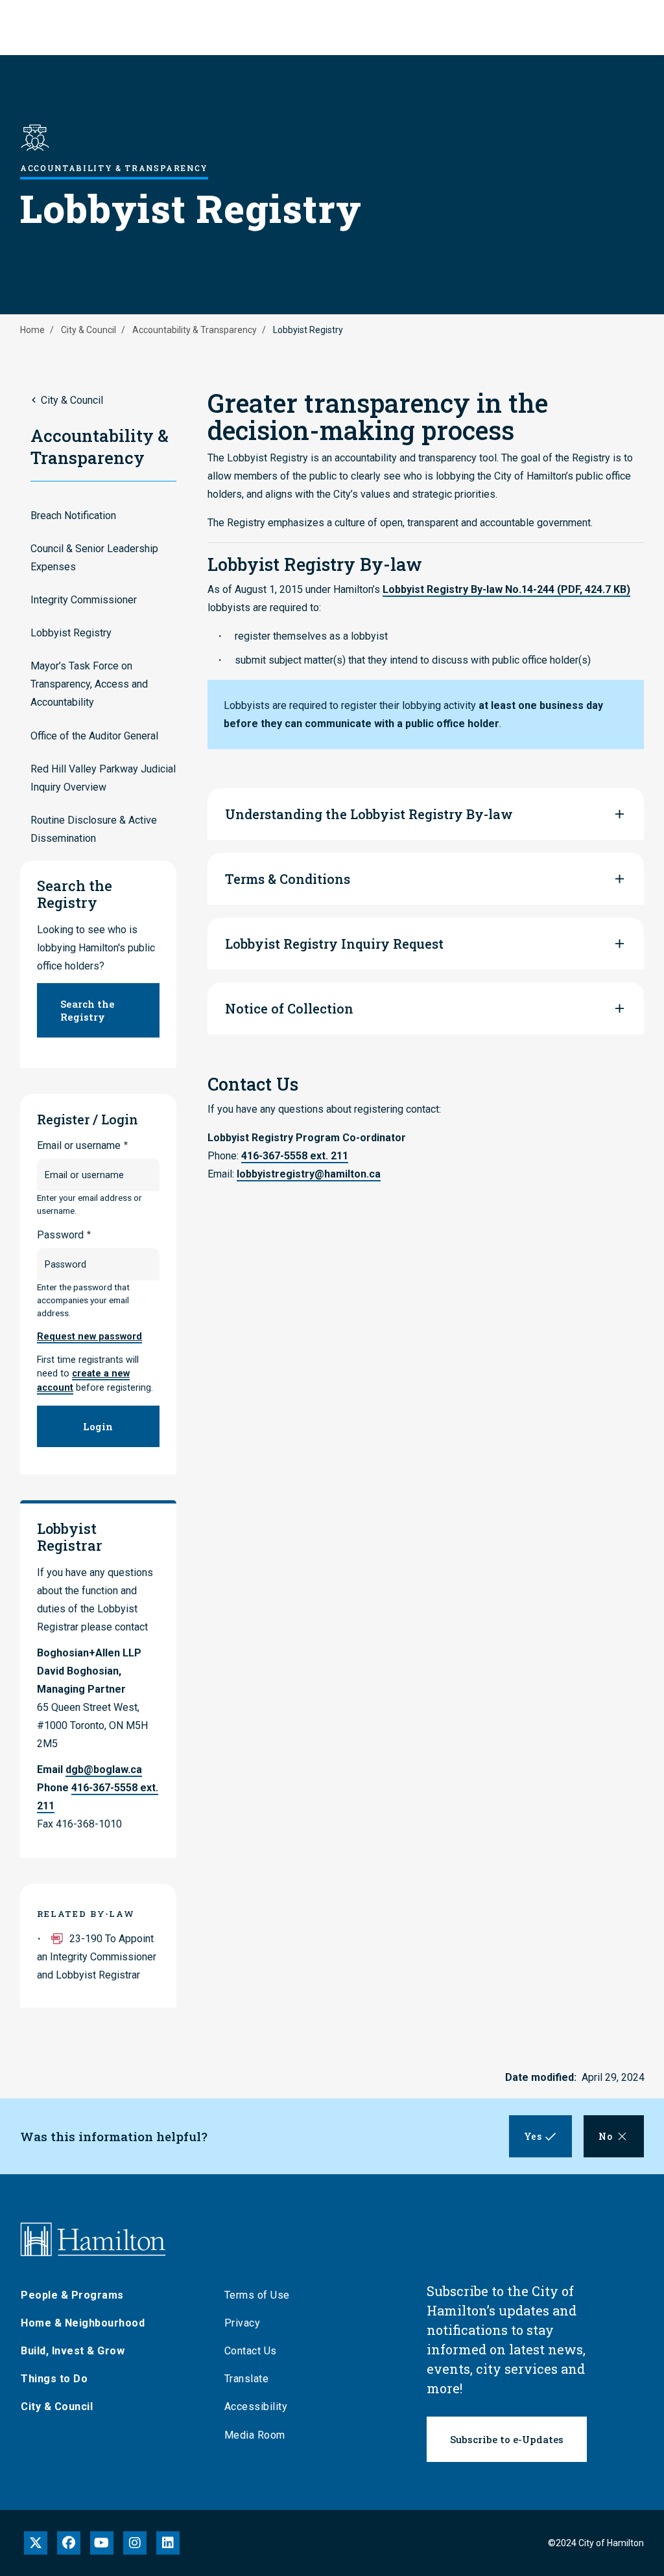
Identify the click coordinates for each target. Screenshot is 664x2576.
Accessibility (256, 2407)
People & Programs (72, 2295)
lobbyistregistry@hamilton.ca (309, 1174)
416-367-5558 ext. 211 (295, 1156)
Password (60, 1235)
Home (32, 330)
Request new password (89, 1337)
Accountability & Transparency (195, 330)
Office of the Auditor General (94, 736)
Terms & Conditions (288, 879)
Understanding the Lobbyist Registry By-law (369, 814)
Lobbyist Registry (71, 633)
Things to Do (54, 2379)
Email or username (79, 1145)
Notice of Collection (289, 1008)
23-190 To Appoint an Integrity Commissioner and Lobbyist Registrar (97, 1957)
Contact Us (251, 2351)
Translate (247, 2379)
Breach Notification (73, 516)
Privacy (243, 2323)
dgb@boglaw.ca (104, 1770)
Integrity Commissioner (84, 600)
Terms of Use (257, 2295)
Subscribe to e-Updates (507, 2439)
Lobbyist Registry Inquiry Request (334, 944)
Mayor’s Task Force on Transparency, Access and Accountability (89, 684)
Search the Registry (88, 1010)
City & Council (89, 330)
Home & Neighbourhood (83, 2323)
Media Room (255, 2435)
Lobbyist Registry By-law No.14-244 (506, 589)
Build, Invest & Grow (73, 2351)
